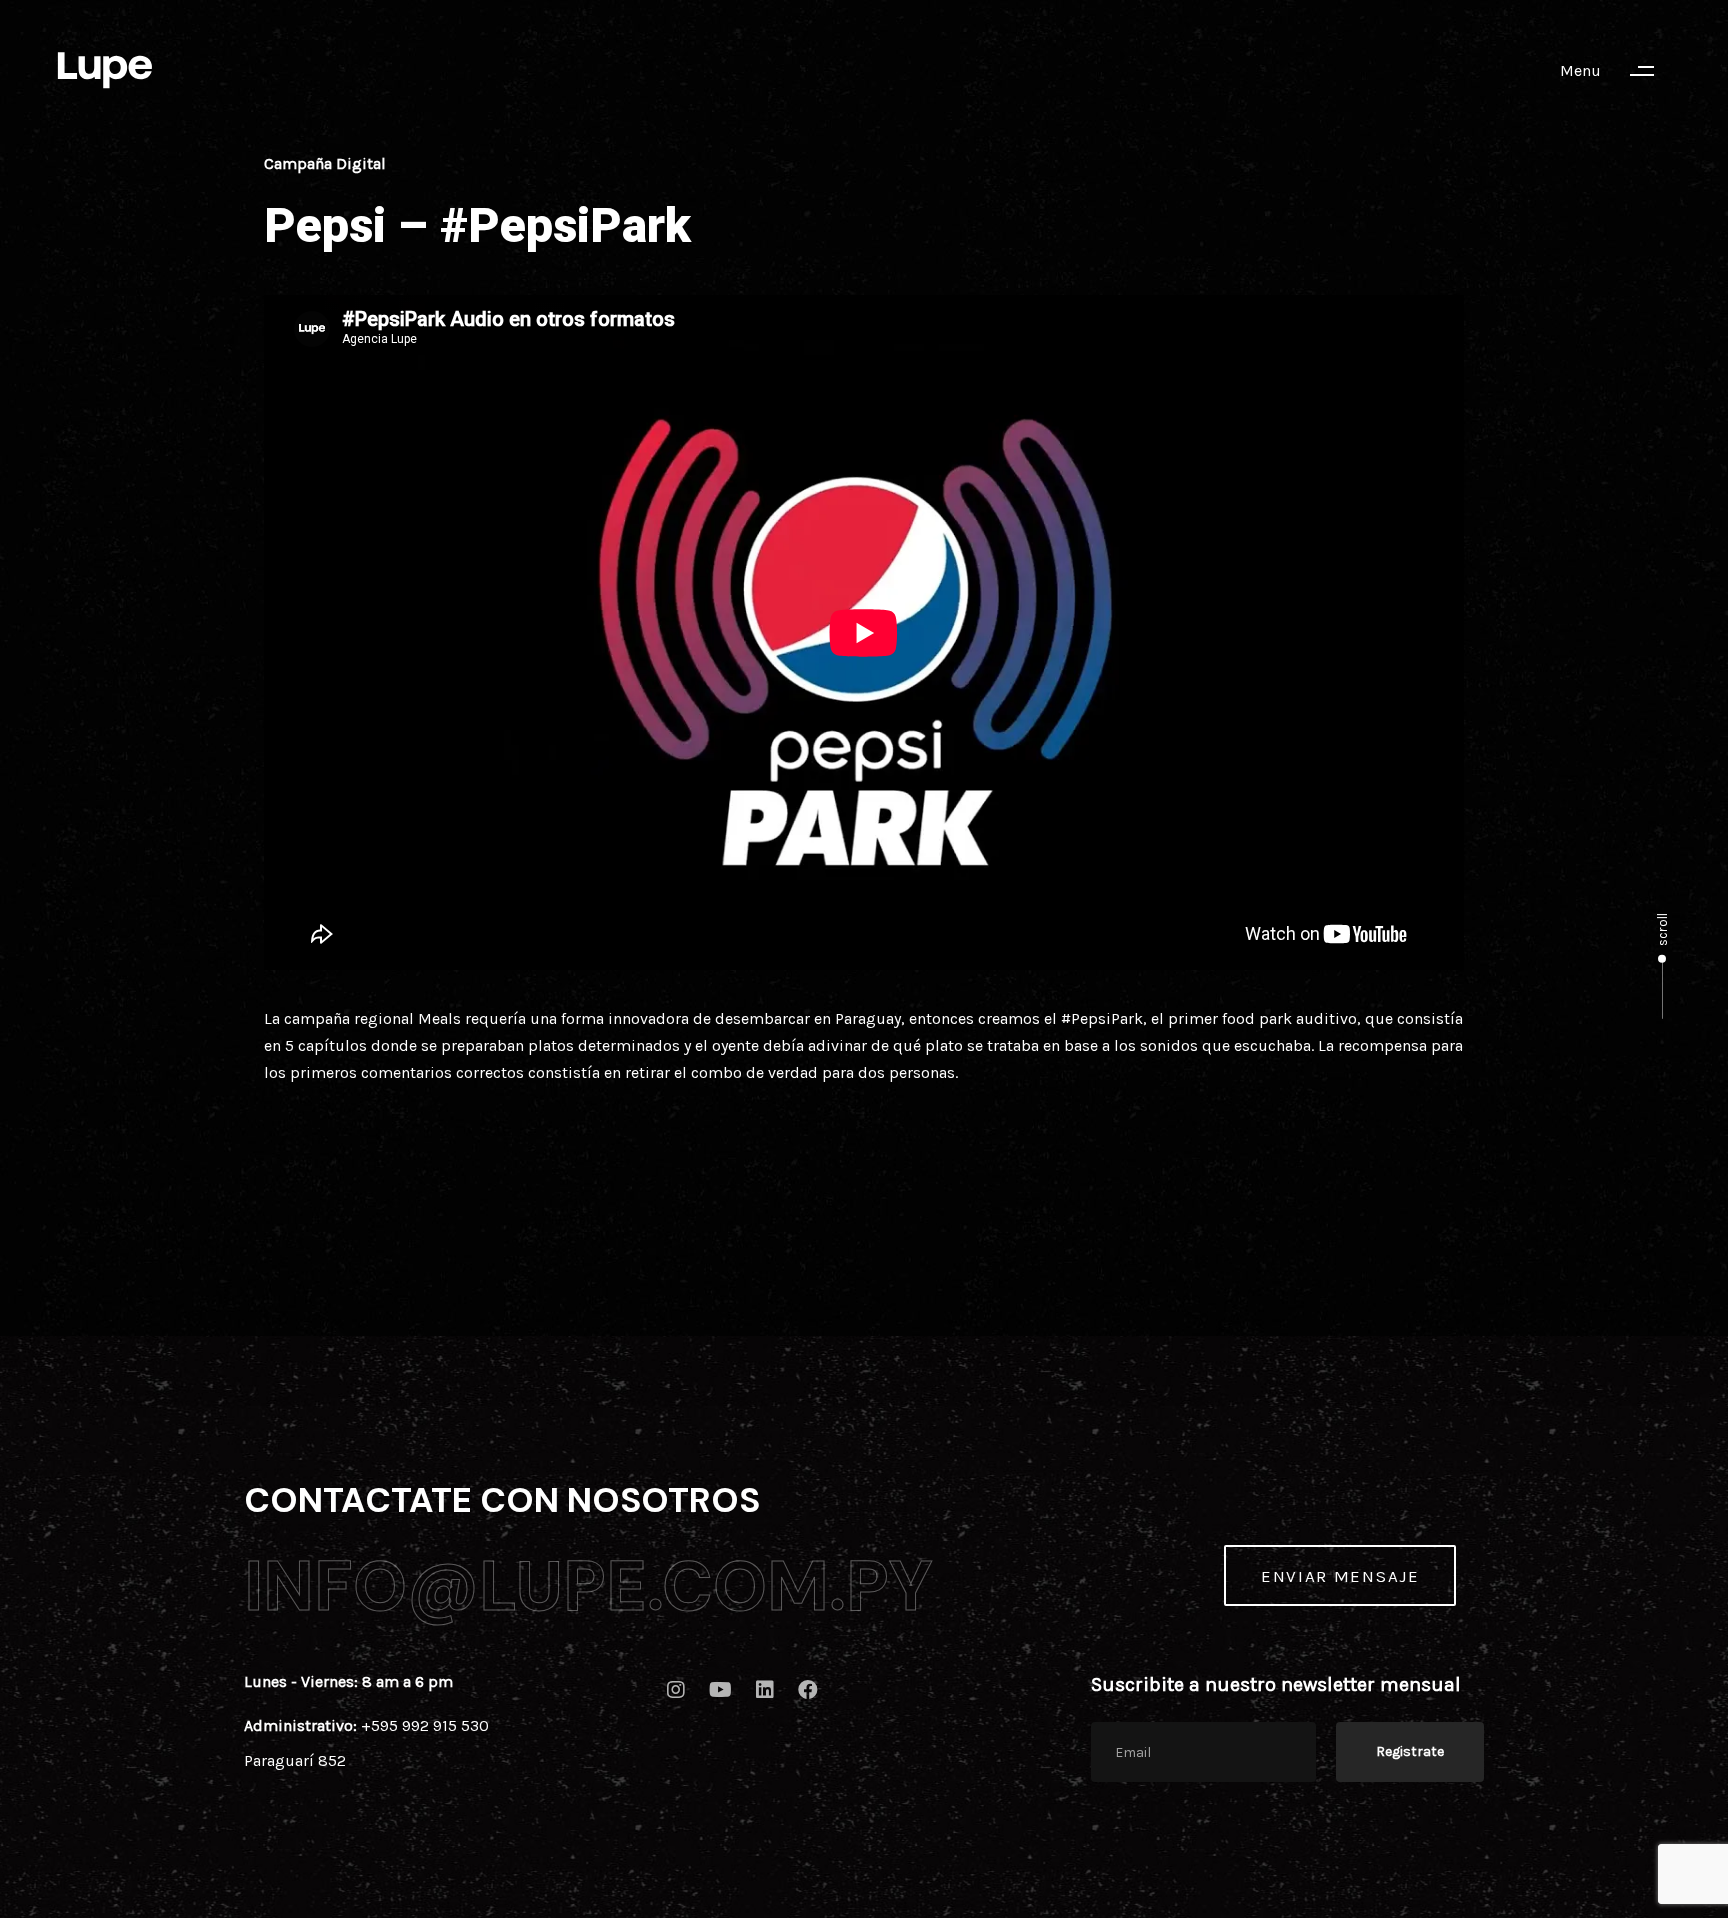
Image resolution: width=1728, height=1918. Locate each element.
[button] (1616, 71)
